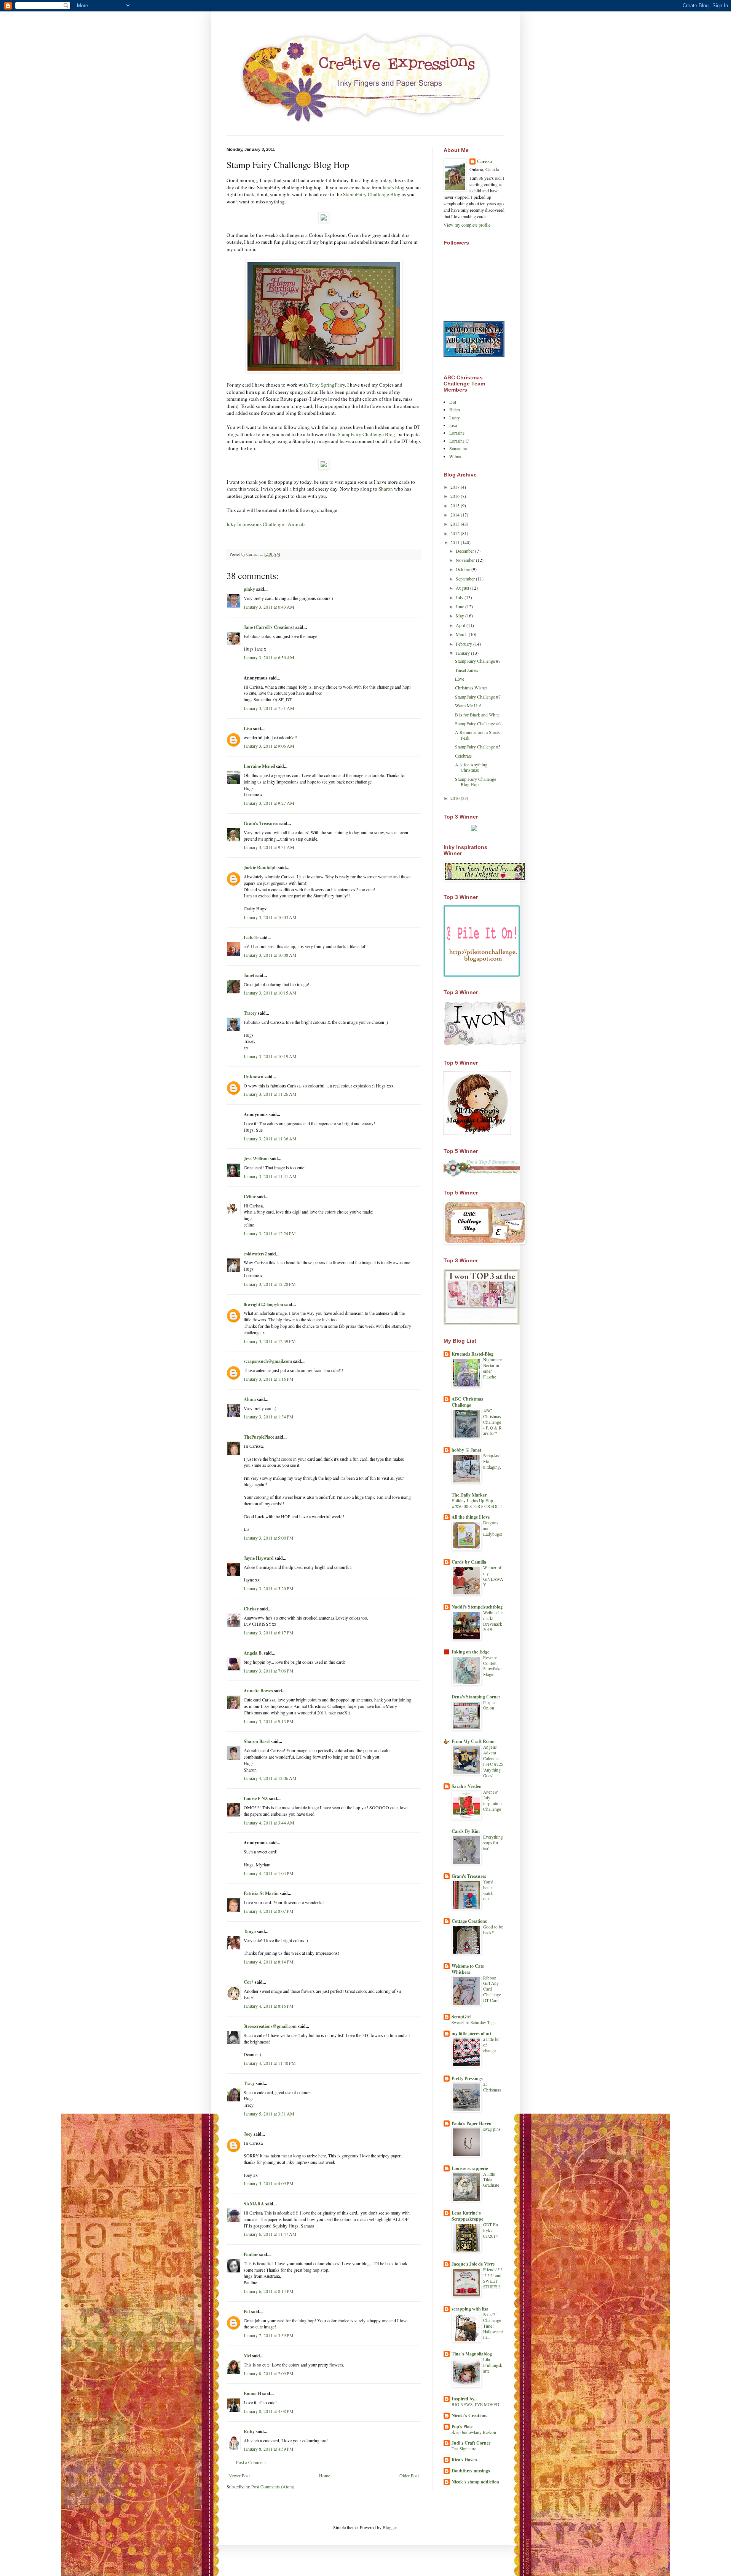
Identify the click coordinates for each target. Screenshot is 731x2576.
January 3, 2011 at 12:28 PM (270, 1284)
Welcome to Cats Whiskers (468, 1969)
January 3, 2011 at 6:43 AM (269, 607)
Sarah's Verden (467, 1786)
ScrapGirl (461, 2017)
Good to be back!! (493, 1930)
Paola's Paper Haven (472, 2123)
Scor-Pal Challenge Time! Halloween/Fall (493, 2326)
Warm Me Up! (468, 705)
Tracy (249, 2083)
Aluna (250, 1399)
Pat (247, 2311)
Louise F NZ (256, 1798)
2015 (456, 505)
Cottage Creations (469, 1921)
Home (325, 2475)
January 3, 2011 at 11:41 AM (270, 1176)
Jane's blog (393, 187)
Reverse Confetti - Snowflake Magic (492, 1666)
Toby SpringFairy (327, 385)
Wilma (455, 456)
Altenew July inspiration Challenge (492, 1800)
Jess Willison (256, 1158)
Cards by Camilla (469, 1562)
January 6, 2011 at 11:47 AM (270, 2234)
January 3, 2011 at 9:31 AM (269, 847)
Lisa (248, 728)
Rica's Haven (464, 2460)
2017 (456, 487)
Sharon (386, 489)
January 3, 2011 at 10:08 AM (270, 955)
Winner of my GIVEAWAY (493, 1576)
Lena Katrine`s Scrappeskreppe (467, 2216)
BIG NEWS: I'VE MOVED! (476, 2404)
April (461, 625)
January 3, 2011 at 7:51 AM (269, 708)
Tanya (250, 1931)
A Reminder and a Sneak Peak (477, 735)
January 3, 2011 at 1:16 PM (269, 1379)
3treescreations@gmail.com (270, 2026)
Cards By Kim (466, 1831)
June (460, 606)
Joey (248, 2134)
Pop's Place (462, 2426)
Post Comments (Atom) (273, 2486)
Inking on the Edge (470, 1652)
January (463, 653)
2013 (456, 524)
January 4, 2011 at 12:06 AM (270, 1778)
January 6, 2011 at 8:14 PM (269, 2291)
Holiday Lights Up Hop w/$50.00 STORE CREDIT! (477, 1503)
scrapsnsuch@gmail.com (268, 1361)
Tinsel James (467, 670)
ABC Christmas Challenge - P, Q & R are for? (492, 1422)
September (466, 579)
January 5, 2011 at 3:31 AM (269, 2114)
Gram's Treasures (261, 823)
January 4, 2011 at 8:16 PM (269, 2006)
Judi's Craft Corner (471, 2443)
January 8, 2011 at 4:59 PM (269, 2449)
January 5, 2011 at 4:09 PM (269, 2183)
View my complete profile (467, 225)
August (463, 588)
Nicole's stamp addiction (475, 2482)
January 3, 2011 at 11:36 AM (270, 1138)
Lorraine (457, 433)
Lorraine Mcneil (259, 766)
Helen (455, 409)
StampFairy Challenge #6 (478, 723)
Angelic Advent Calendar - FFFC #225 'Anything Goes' (493, 1761)
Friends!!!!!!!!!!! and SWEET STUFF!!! (493, 2278)
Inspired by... (464, 2399)
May (460, 616)
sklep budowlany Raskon (474, 2432)
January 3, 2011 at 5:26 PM (269, 1588)
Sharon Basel (257, 1741)
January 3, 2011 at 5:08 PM (269, 1538)
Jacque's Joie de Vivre (473, 2264)
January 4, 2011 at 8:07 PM (269, 1911)
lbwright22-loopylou (263, 1304)
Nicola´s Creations (469, 2415)
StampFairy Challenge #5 (478, 747)
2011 (456, 542)
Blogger (390, 2527)
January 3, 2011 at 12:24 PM (270, 1233)
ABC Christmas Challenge (467, 1402)
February (464, 644)
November (466, 560)
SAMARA (254, 2204)
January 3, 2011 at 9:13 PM (269, 1721)
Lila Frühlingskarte (493, 2365)
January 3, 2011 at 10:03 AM (270, 917)
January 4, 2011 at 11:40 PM (270, 2063)
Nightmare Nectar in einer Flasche (492, 1368)
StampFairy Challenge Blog (372, 194)
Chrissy (251, 1609)
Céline (250, 1197)
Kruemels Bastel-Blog (472, 1354)
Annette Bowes (258, 1691)
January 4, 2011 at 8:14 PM (269, 1962)
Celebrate (463, 756)
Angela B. (253, 1653)
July (460, 597)
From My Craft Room (473, 1741)
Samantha (458, 448)
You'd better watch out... (488, 1890)
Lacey (455, 417)
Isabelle (251, 938)
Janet (249, 975)
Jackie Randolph (260, 867)
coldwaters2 (255, 1254)
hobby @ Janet (466, 1450)
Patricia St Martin (261, 1893)
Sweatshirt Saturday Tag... (474, 2022)
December (465, 551)
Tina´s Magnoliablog (472, 2354)
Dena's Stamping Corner (476, 1697)
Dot (453, 402)
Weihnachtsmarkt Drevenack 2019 (493, 1621)
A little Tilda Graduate (491, 2180)
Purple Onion (489, 1705)
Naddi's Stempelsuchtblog (477, 1607)
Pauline (251, 2254)
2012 (456, 533)
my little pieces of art (472, 2033)
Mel (247, 2356)
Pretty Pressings (467, 2078)
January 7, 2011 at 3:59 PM (269, 2335)
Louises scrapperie (470, 2168)
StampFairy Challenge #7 (478, 661)
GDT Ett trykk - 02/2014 (491, 2230)
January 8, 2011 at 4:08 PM (269, 2411)
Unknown (254, 1077)
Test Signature (464, 2449)
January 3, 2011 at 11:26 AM (270, 1094)
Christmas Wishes (471, 688)
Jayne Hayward (259, 1558)
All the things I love (471, 1517)
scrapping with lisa (470, 2309)
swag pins (492, 2129)
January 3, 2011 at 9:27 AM (269, 803)
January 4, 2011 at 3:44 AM (269, 1823)
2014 (456, 515)
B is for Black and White (477, 715)
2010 (456, 798)
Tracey (250, 1013)
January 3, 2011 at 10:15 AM (270, 993)
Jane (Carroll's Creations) (269, 627)
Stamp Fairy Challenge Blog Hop (476, 782)
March (462, 634)
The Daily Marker (469, 1495)
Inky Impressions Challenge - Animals (266, 524)
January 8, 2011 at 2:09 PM (269, 2373)
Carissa (484, 161)
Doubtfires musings (471, 2471)
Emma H (252, 2393)
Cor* (249, 1982)
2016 (456, 496)
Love (460, 679)
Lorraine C (459, 441)
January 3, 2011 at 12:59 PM (270, 1341)
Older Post (409, 2475)
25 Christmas (492, 2087)
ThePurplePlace (259, 1437)
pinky (249, 589)
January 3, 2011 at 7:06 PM (269, 1671)
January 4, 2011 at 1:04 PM (269, 1873)
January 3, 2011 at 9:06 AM (269, 746)
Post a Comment (251, 2462)
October (464, 569)
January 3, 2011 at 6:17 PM (269, 1633)
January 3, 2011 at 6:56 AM (269, 657)
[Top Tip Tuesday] (474, 829)
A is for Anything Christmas (471, 767)
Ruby (249, 2431)
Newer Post (239, 2475)
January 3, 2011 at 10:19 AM (270, 1056)
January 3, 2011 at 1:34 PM (269, 1417)
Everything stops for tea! (493, 1843)
